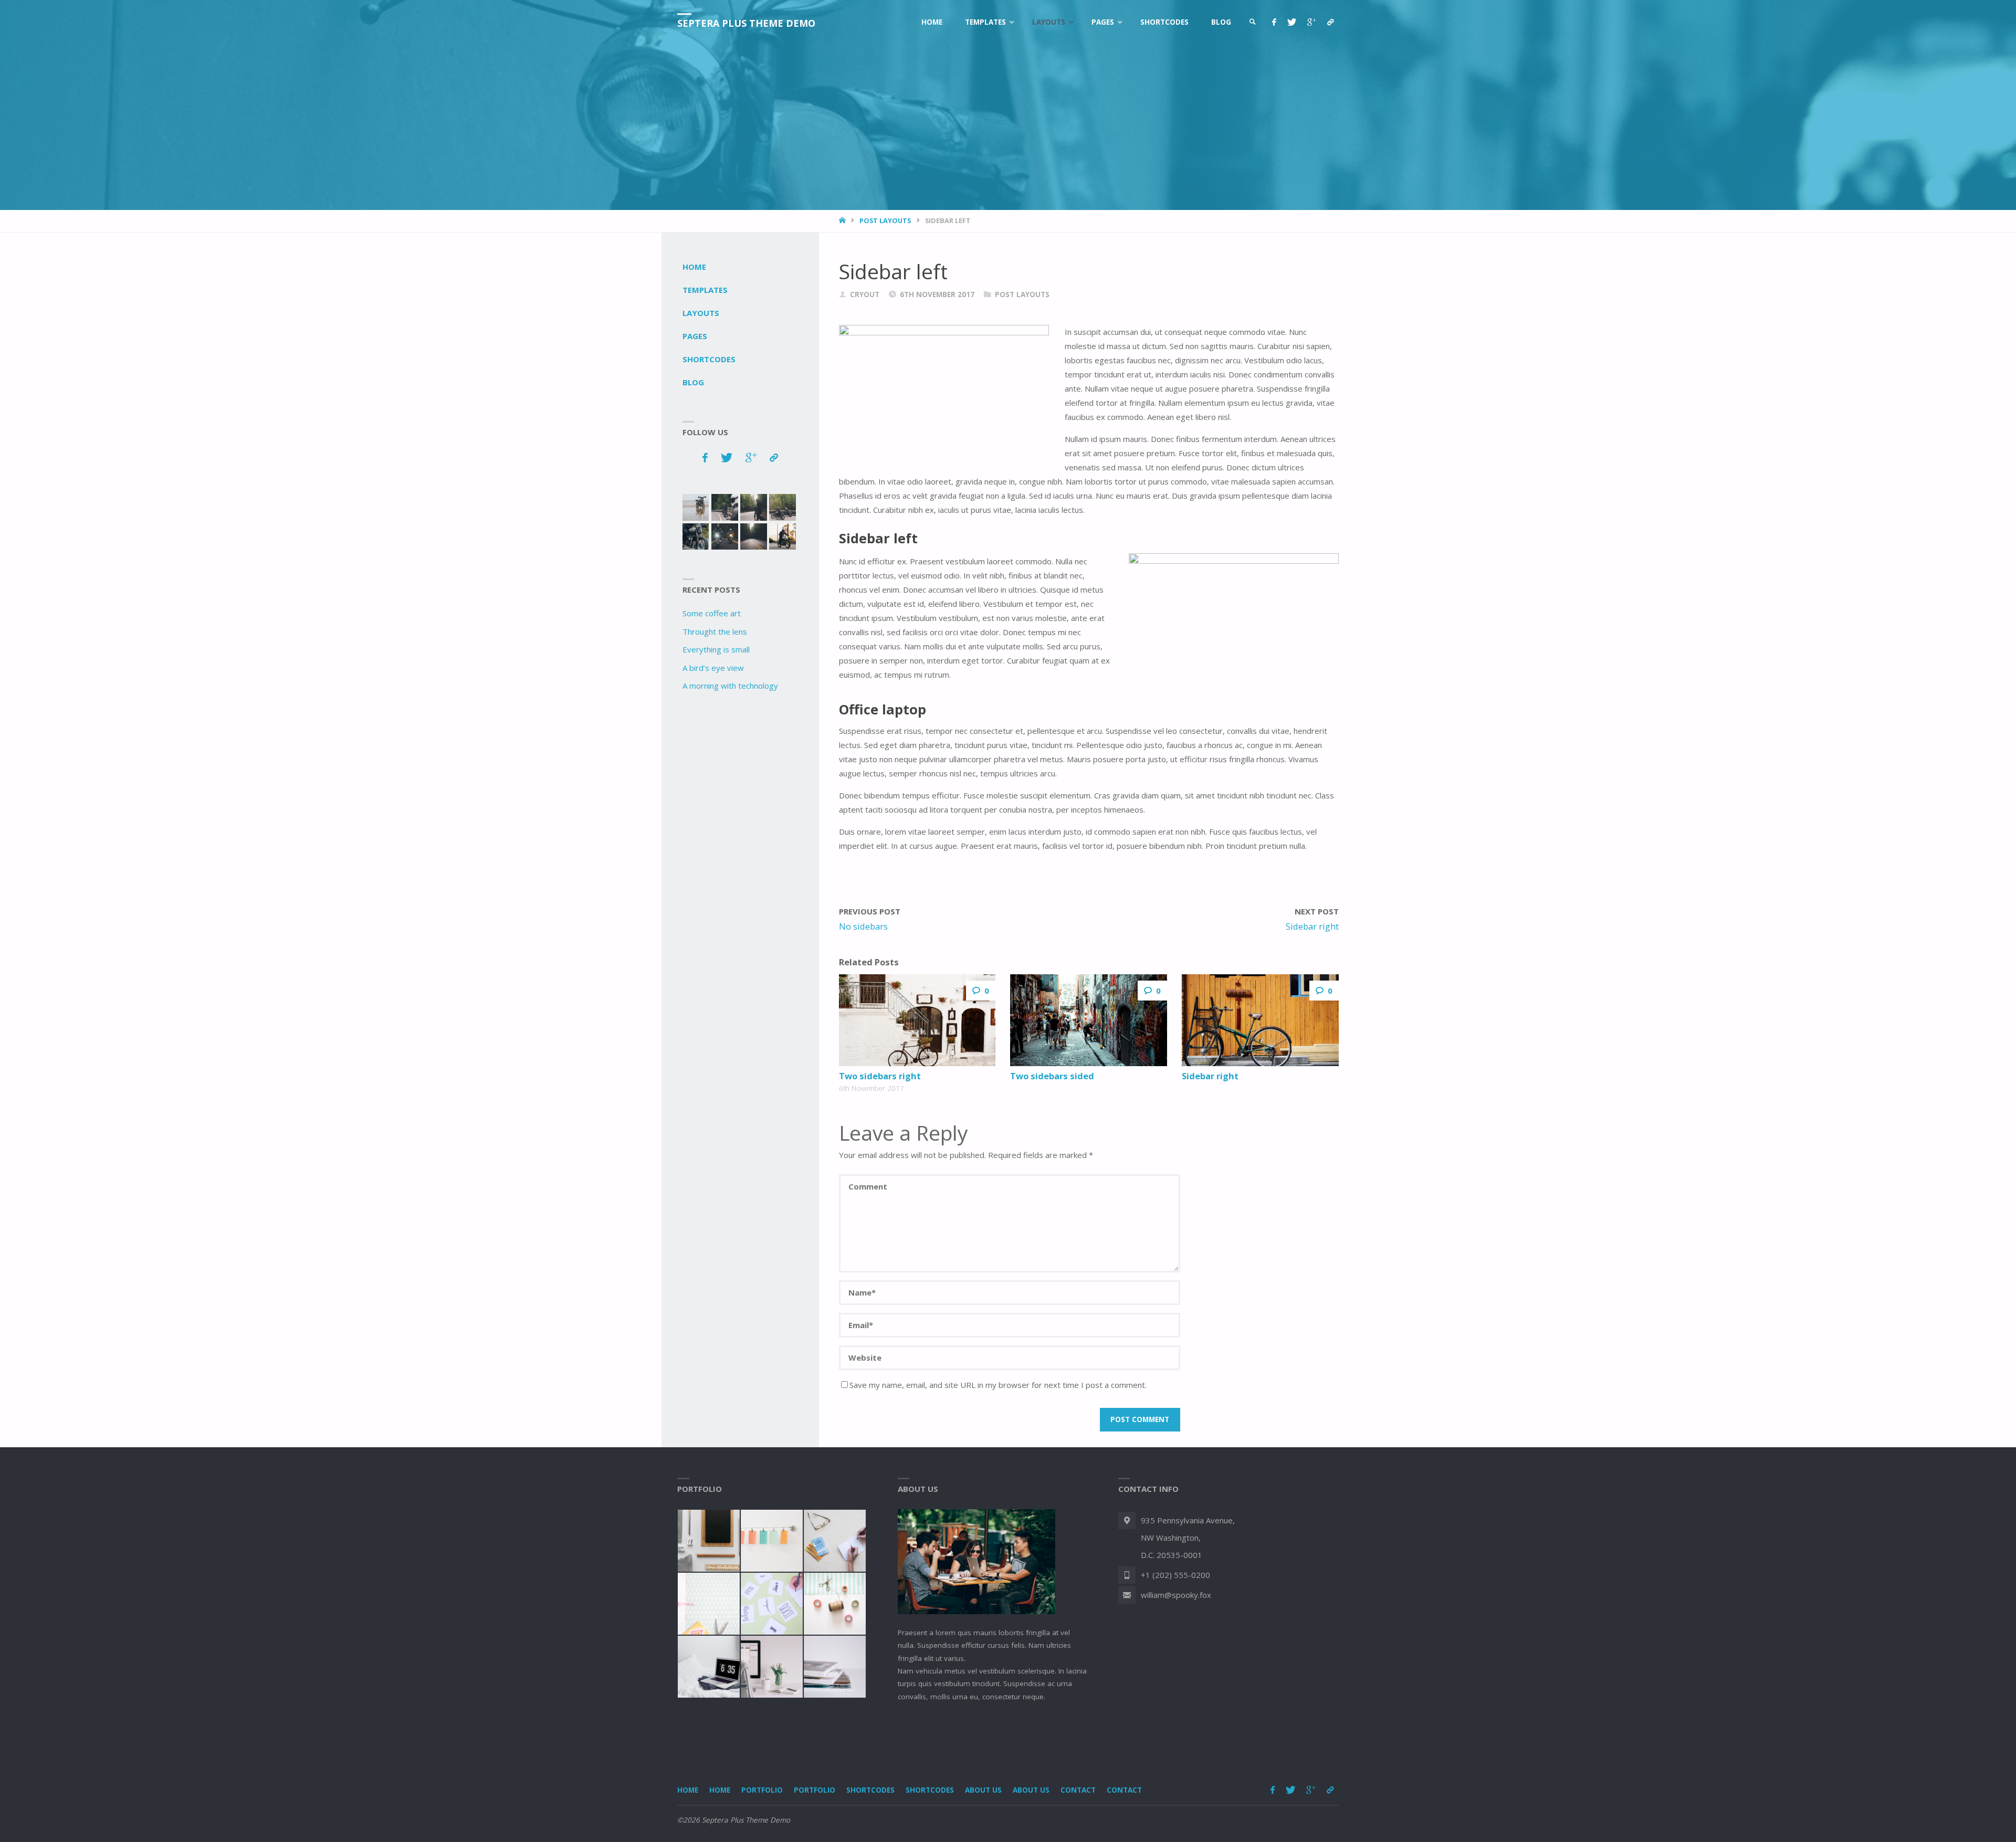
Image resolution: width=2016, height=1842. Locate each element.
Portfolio (762, 1790)
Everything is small (716, 649)
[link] (1253, 22)
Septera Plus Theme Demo (746, 23)
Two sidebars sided (1052, 1076)
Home (694, 267)
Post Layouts (885, 220)
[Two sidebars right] (917, 1020)
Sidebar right (1210, 1076)
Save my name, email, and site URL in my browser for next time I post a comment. (998, 1385)
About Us (983, 1790)
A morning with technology (730, 686)
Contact (1078, 1790)
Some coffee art (712, 613)
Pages (695, 336)
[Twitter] (1291, 22)
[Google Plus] (1311, 22)
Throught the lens (715, 631)
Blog (693, 382)
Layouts (701, 313)
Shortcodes (709, 359)
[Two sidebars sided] (1088, 1020)
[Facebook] (1274, 22)
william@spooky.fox (1176, 1595)
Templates (705, 290)
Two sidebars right (880, 1076)
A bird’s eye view (713, 668)
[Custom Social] (1330, 22)
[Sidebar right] (1260, 1020)
